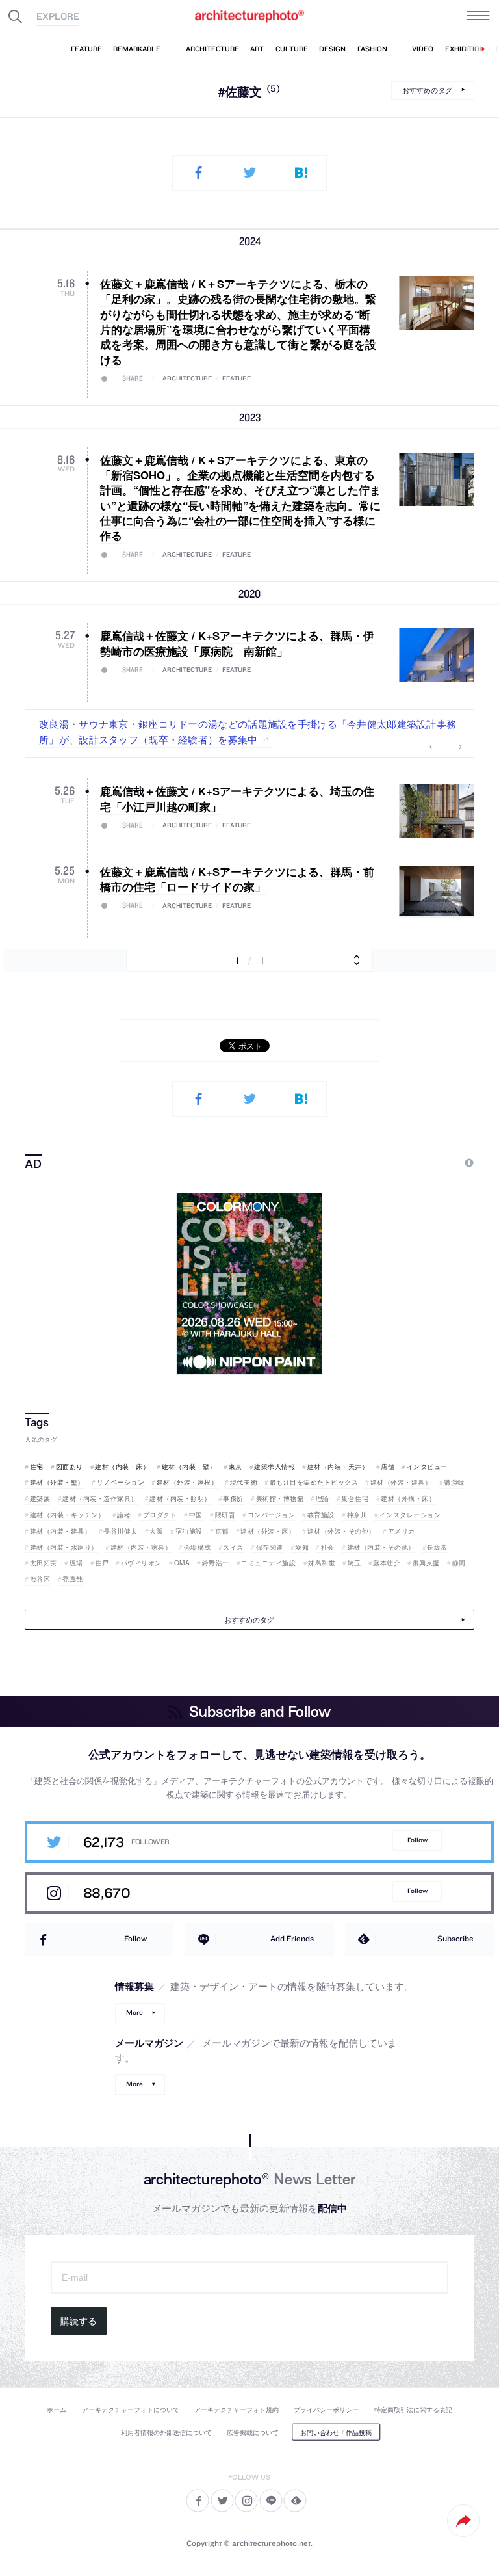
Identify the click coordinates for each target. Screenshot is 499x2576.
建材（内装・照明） (180, 1498)
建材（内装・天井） (338, 1467)
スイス (233, 1547)
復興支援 (426, 1563)
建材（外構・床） (408, 1498)
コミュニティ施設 (268, 1563)
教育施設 (321, 1515)
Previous (435, 747)
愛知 (302, 1547)
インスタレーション (410, 1515)
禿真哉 (73, 1579)
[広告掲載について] (439, 1163)
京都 (222, 1531)
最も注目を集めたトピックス (314, 1482)
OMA (182, 1563)
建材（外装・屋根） (187, 1482)
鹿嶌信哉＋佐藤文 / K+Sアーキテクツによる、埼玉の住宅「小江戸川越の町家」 (237, 798)
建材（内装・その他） (381, 1547)
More (134, 2012)
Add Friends (292, 1938)
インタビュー (427, 1467)
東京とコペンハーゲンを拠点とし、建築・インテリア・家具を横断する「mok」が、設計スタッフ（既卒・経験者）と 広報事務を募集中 (247, 731)
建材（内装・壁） (189, 1467)
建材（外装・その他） (341, 1531)
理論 (323, 1498)
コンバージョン (271, 1515)
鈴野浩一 (216, 1563)
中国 (196, 1515)
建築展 (40, 1498)
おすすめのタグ (427, 89)
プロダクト (160, 1515)
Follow (417, 1840)
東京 (236, 1467)
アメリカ (402, 1531)
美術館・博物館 (280, 1498)
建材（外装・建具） (401, 1482)
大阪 (156, 1531)
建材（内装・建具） (60, 1531)
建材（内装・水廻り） (64, 1547)
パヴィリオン (141, 1563)
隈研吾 (225, 1515)
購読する (79, 2321)
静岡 (459, 1563)
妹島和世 (322, 1563)
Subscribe (455, 1938)
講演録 (454, 1482)
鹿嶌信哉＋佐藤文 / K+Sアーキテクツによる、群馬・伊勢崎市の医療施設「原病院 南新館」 (237, 643)
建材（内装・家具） (141, 1547)
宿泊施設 (189, 1531)
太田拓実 (44, 1563)
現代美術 (244, 1482)
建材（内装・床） (122, 1467)
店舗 (388, 1467)
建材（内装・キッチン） (67, 1515)
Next (456, 747)
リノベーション (121, 1482)
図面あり (70, 1467)
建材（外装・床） (268, 1531)
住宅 (37, 1467)
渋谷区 (40, 1579)
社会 (328, 1547)
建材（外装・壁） (57, 1482)
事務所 (233, 1498)
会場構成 (198, 1547)
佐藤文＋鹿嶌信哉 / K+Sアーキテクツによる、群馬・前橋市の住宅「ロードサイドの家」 (237, 879)
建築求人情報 (275, 1467)
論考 (124, 1515)
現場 (76, 1563)
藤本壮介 (387, 1563)
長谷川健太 (121, 1531)
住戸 (102, 1563)
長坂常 (437, 1547)
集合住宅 (355, 1498)
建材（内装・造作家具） (100, 1498)
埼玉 (354, 1563)
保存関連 (270, 1547)
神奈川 (357, 1515)
